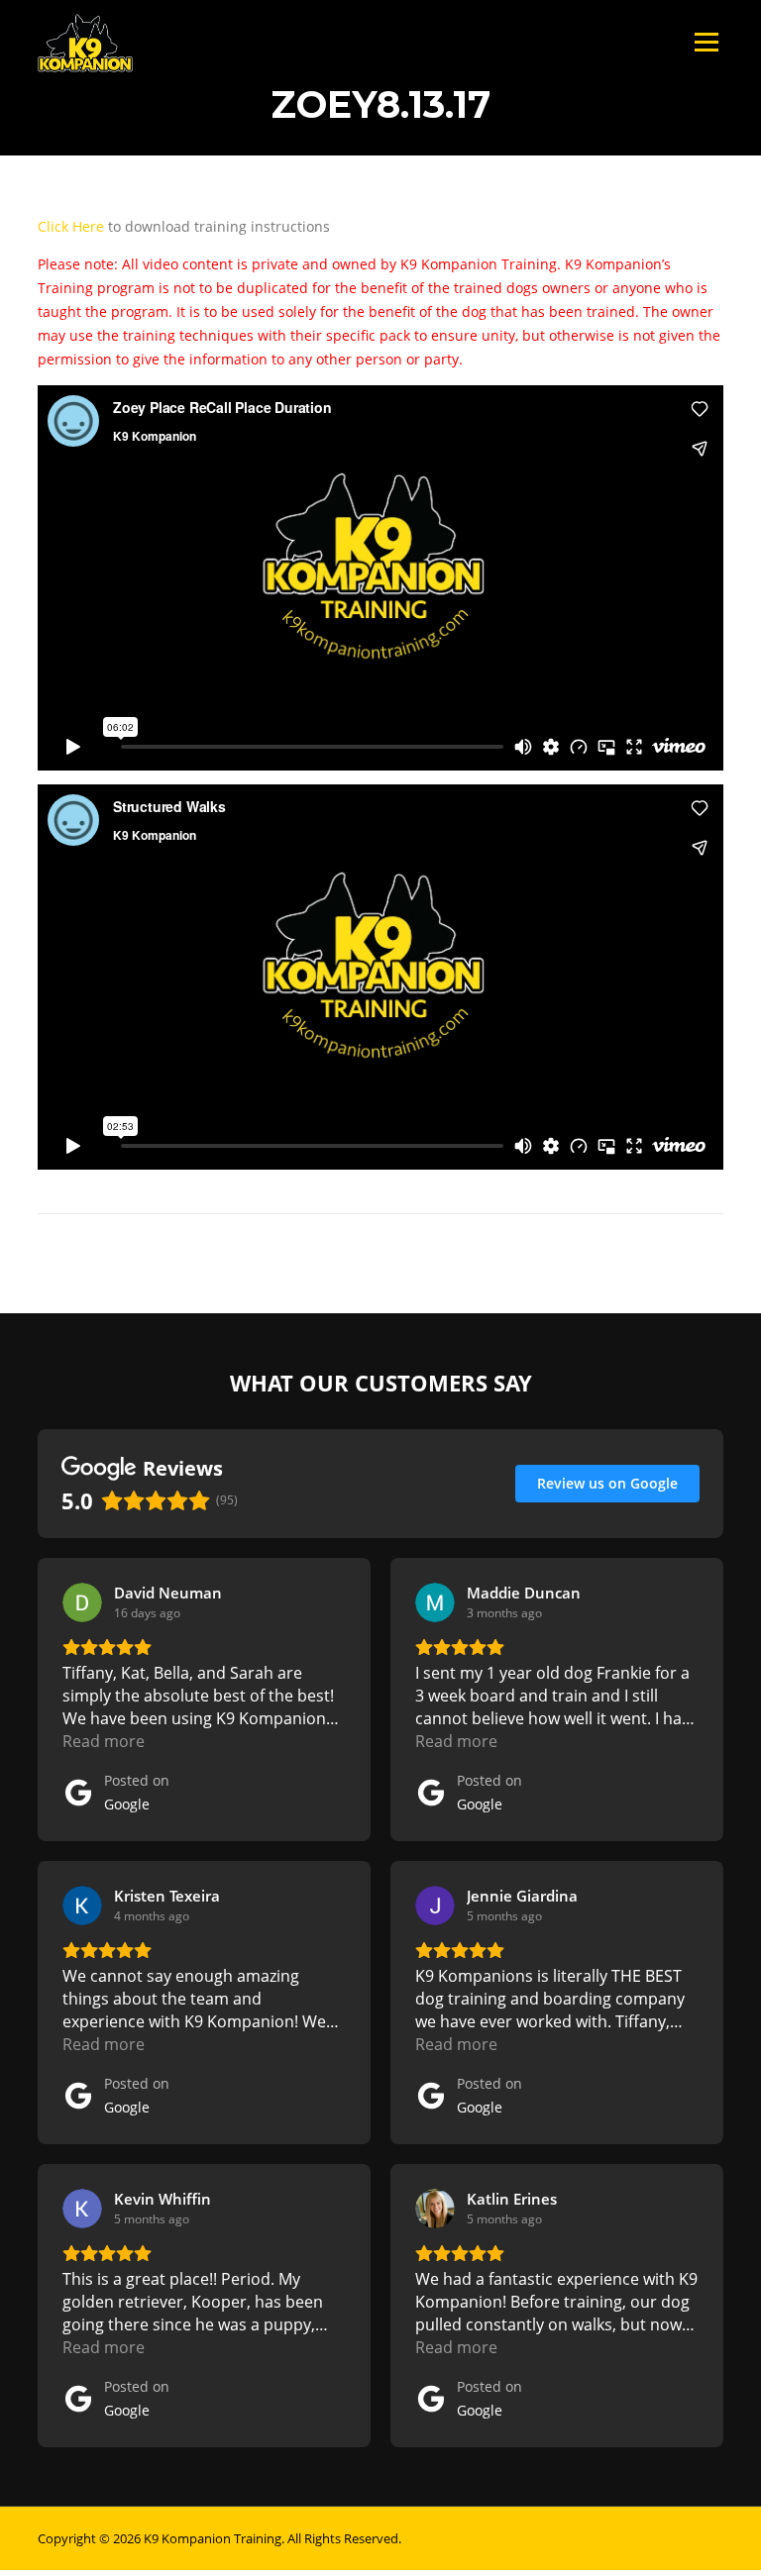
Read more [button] (104, 1741)
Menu (706, 42)
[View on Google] (82, 1602)
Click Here (71, 226)
